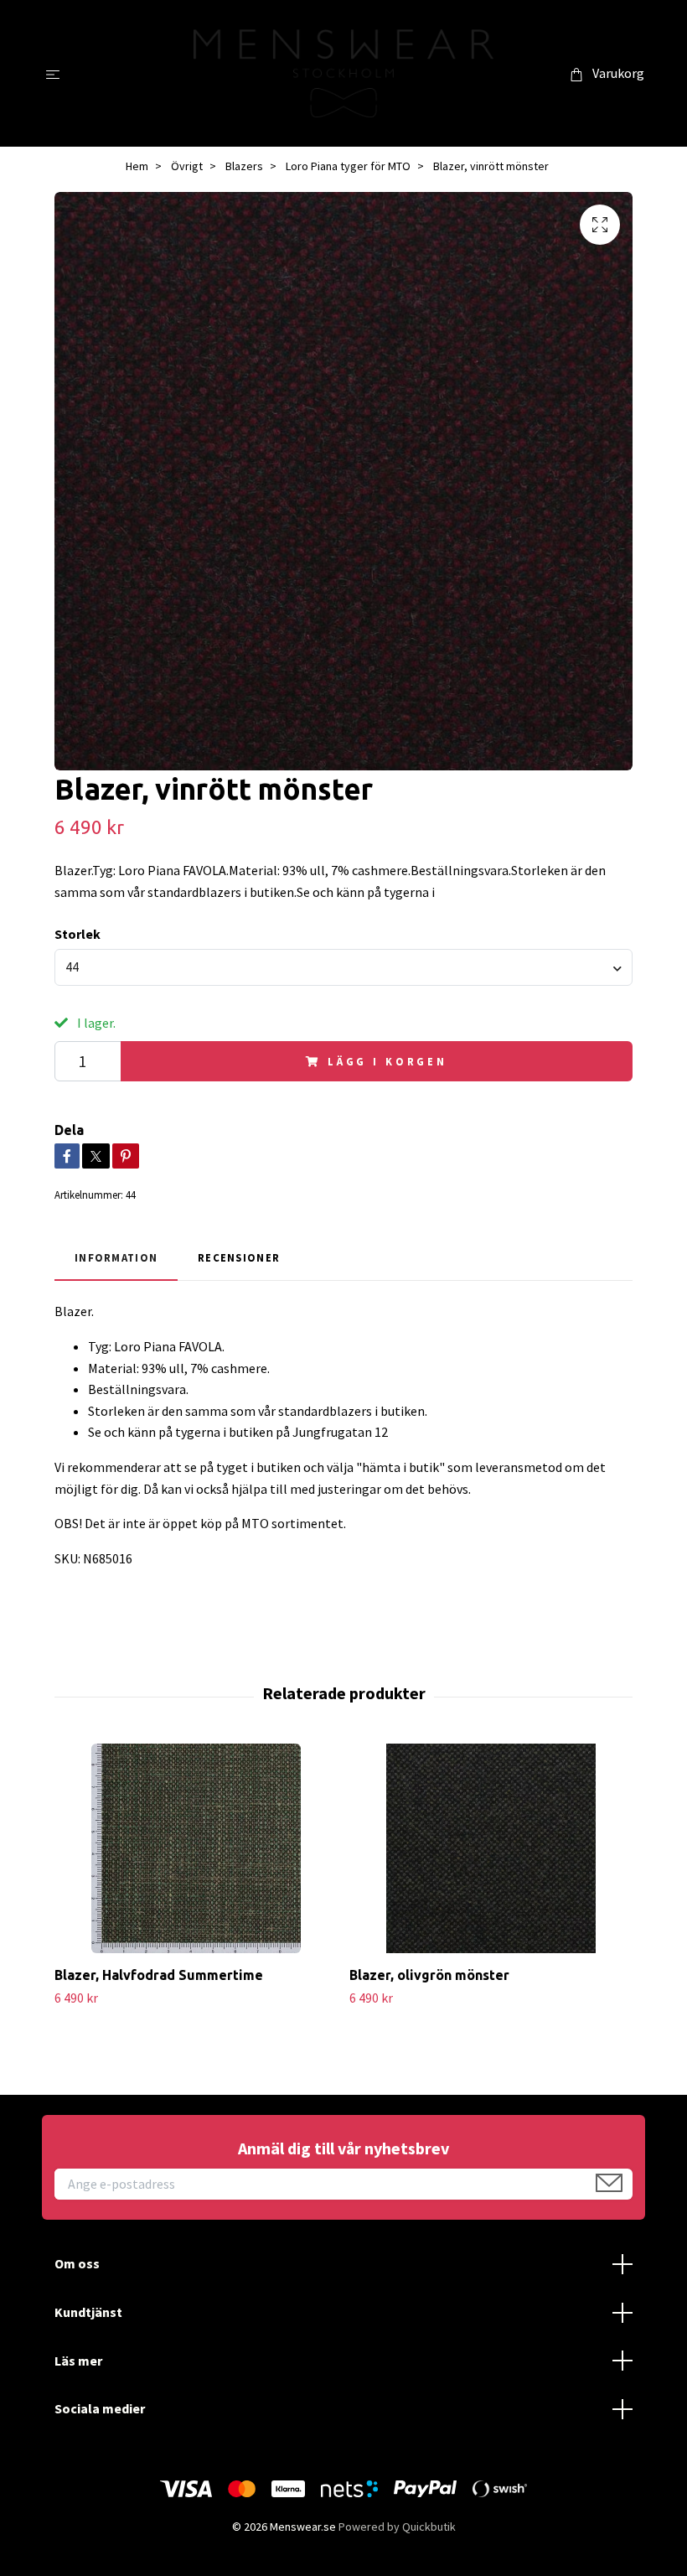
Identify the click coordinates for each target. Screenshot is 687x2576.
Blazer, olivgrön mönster (429, 1975)
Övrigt (187, 166)
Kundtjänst (88, 2312)
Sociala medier (100, 2408)
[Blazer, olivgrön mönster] (491, 1848)
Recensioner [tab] (239, 1257)
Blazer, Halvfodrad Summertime (159, 1975)
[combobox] (343, 967)
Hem (137, 166)
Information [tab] (116, 1257)
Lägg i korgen (387, 1061)
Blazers (244, 166)
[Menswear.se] (344, 73)
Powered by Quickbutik (397, 2527)
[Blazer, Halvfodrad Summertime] (196, 1848)
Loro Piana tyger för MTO (348, 166)
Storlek (77, 934)
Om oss (77, 2263)
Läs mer (78, 2361)
